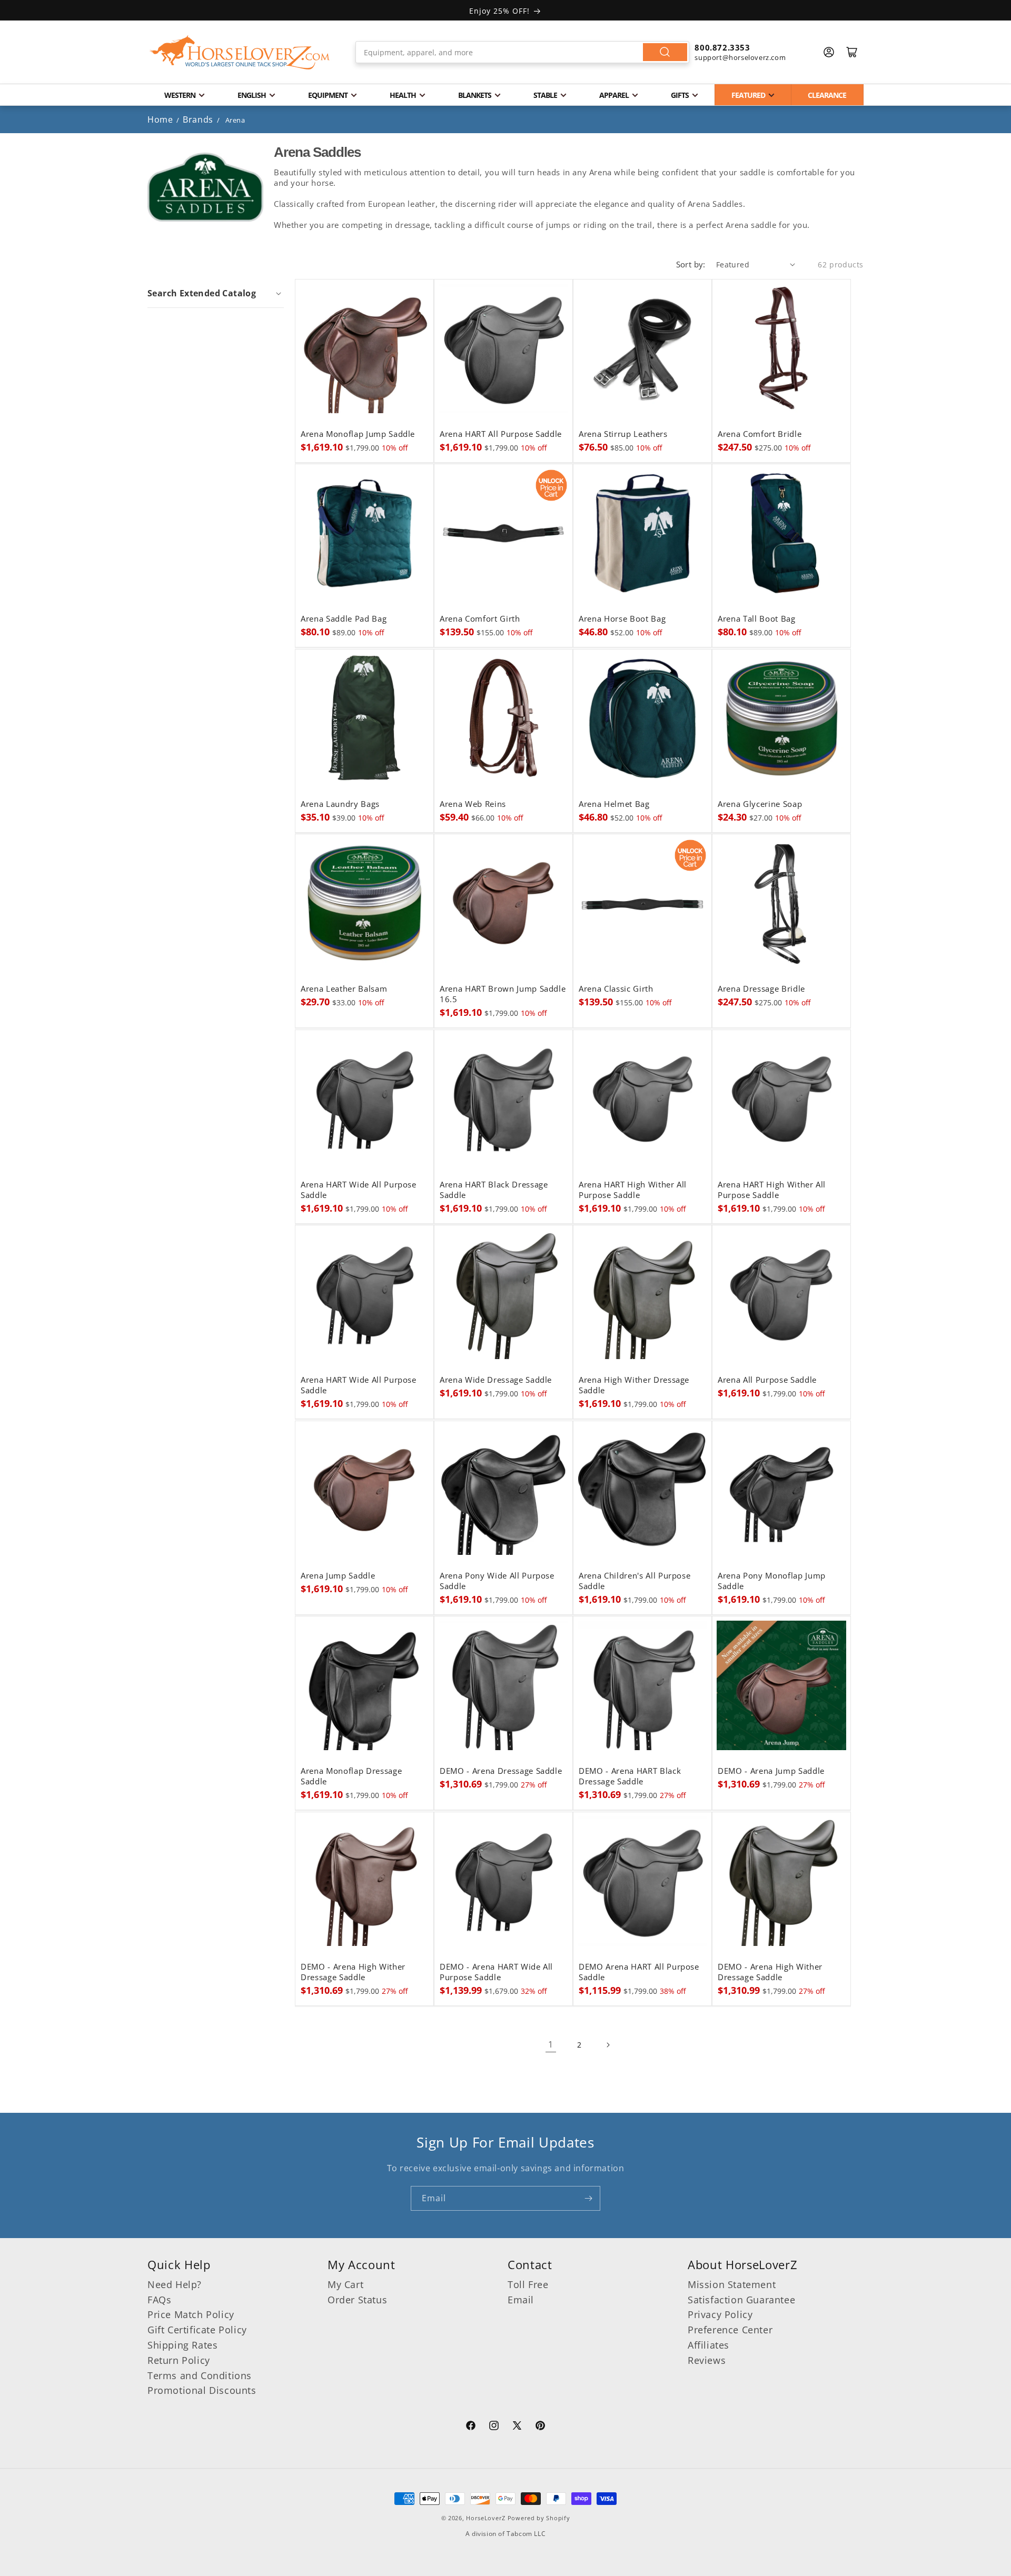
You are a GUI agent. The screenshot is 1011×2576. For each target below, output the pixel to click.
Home (160, 119)
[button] (216, 293)
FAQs (159, 2300)
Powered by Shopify (539, 2518)
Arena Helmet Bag (614, 804)
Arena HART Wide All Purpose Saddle (359, 1190)
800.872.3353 (722, 47)
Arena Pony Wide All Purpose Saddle (497, 1581)
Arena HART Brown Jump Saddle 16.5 (503, 994)
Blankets (475, 95)
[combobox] (523, 52)
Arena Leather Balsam (344, 989)
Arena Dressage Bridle (761, 989)
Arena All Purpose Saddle (767, 1380)
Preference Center (730, 2330)
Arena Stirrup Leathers (623, 434)
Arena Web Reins (473, 804)
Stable (545, 95)
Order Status (357, 2300)
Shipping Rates (182, 2345)
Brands (199, 119)
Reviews (707, 2360)
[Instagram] (494, 2427)
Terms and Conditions (200, 2375)
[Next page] (608, 2045)
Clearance (827, 95)
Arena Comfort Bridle (760, 434)
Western (180, 95)
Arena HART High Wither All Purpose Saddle (633, 1190)
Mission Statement (732, 2284)
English (252, 95)
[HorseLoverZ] (240, 52)
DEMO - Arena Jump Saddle (771, 1771)
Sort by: (691, 264)
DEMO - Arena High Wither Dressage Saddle (353, 1972)
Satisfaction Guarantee (741, 2300)
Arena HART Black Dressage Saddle (494, 1190)
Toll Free (528, 2284)
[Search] (665, 52)
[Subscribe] (588, 2198)
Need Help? (175, 2284)
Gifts (680, 95)
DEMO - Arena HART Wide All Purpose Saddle (496, 1972)
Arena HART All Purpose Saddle (501, 434)
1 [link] (551, 2044)
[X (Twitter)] (517, 2427)
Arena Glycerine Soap (760, 804)
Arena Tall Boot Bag (757, 619)
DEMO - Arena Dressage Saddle (501, 1771)
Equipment (328, 95)
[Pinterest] (540, 2427)
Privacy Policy (720, 2314)
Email (521, 2300)
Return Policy (179, 2360)
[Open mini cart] (852, 52)
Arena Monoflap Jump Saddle (358, 434)
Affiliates (708, 2345)
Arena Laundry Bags (340, 804)
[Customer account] (829, 52)
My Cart (345, 2284)
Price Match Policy (191, 2314)
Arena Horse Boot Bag (622, 619)
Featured (748, 95)
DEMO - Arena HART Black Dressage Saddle (630, 1776)
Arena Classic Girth (616, 989)
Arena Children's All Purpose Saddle (635, 1581)
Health (403, 95)
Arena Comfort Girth (480, 619)
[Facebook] (471, 2427)
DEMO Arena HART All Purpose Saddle (639, 1972)
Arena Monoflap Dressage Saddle (351, 1776)
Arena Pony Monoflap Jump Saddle (772, 1581)
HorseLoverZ (486, 2518)
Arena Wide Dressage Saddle (496, 1380)
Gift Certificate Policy (197, 2330)
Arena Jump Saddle (338, 1576)
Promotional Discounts (202, 2390)
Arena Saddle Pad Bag (344, 619)
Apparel (614, 95)
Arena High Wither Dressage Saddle (634, 1385)
